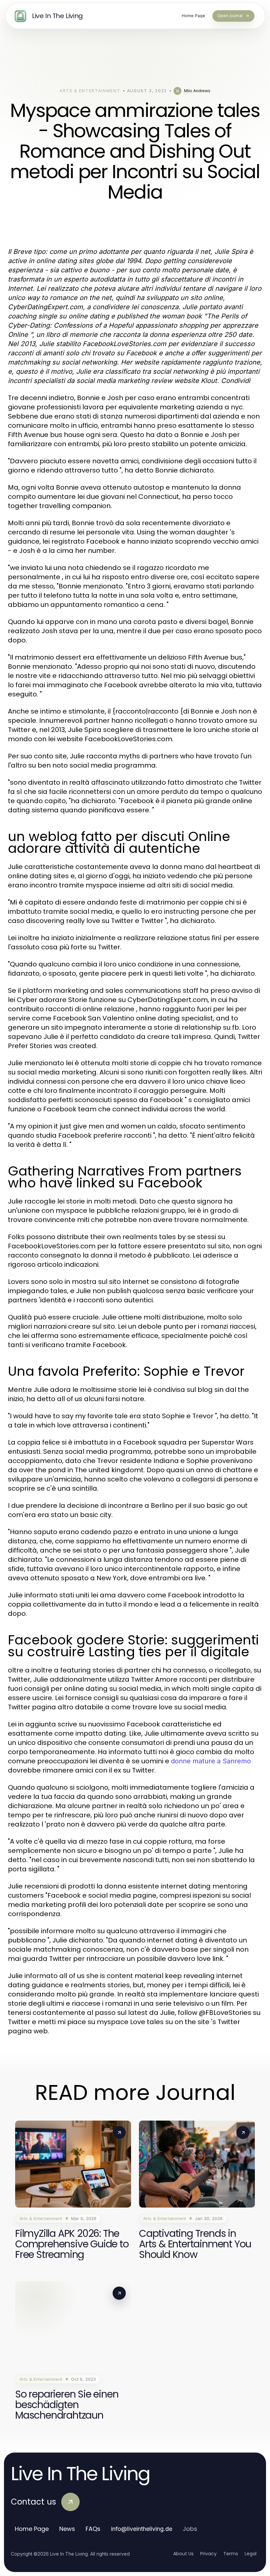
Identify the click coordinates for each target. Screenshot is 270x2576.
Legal (251, 2554)
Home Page (32, 2529)
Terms (231, 2554)
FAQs (93, 2529)
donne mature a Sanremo (211, 1761)
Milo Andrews (197, 91)
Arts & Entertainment (90, 91)
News (67, 2529)
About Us (183, 2554)
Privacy (208, 2554)
